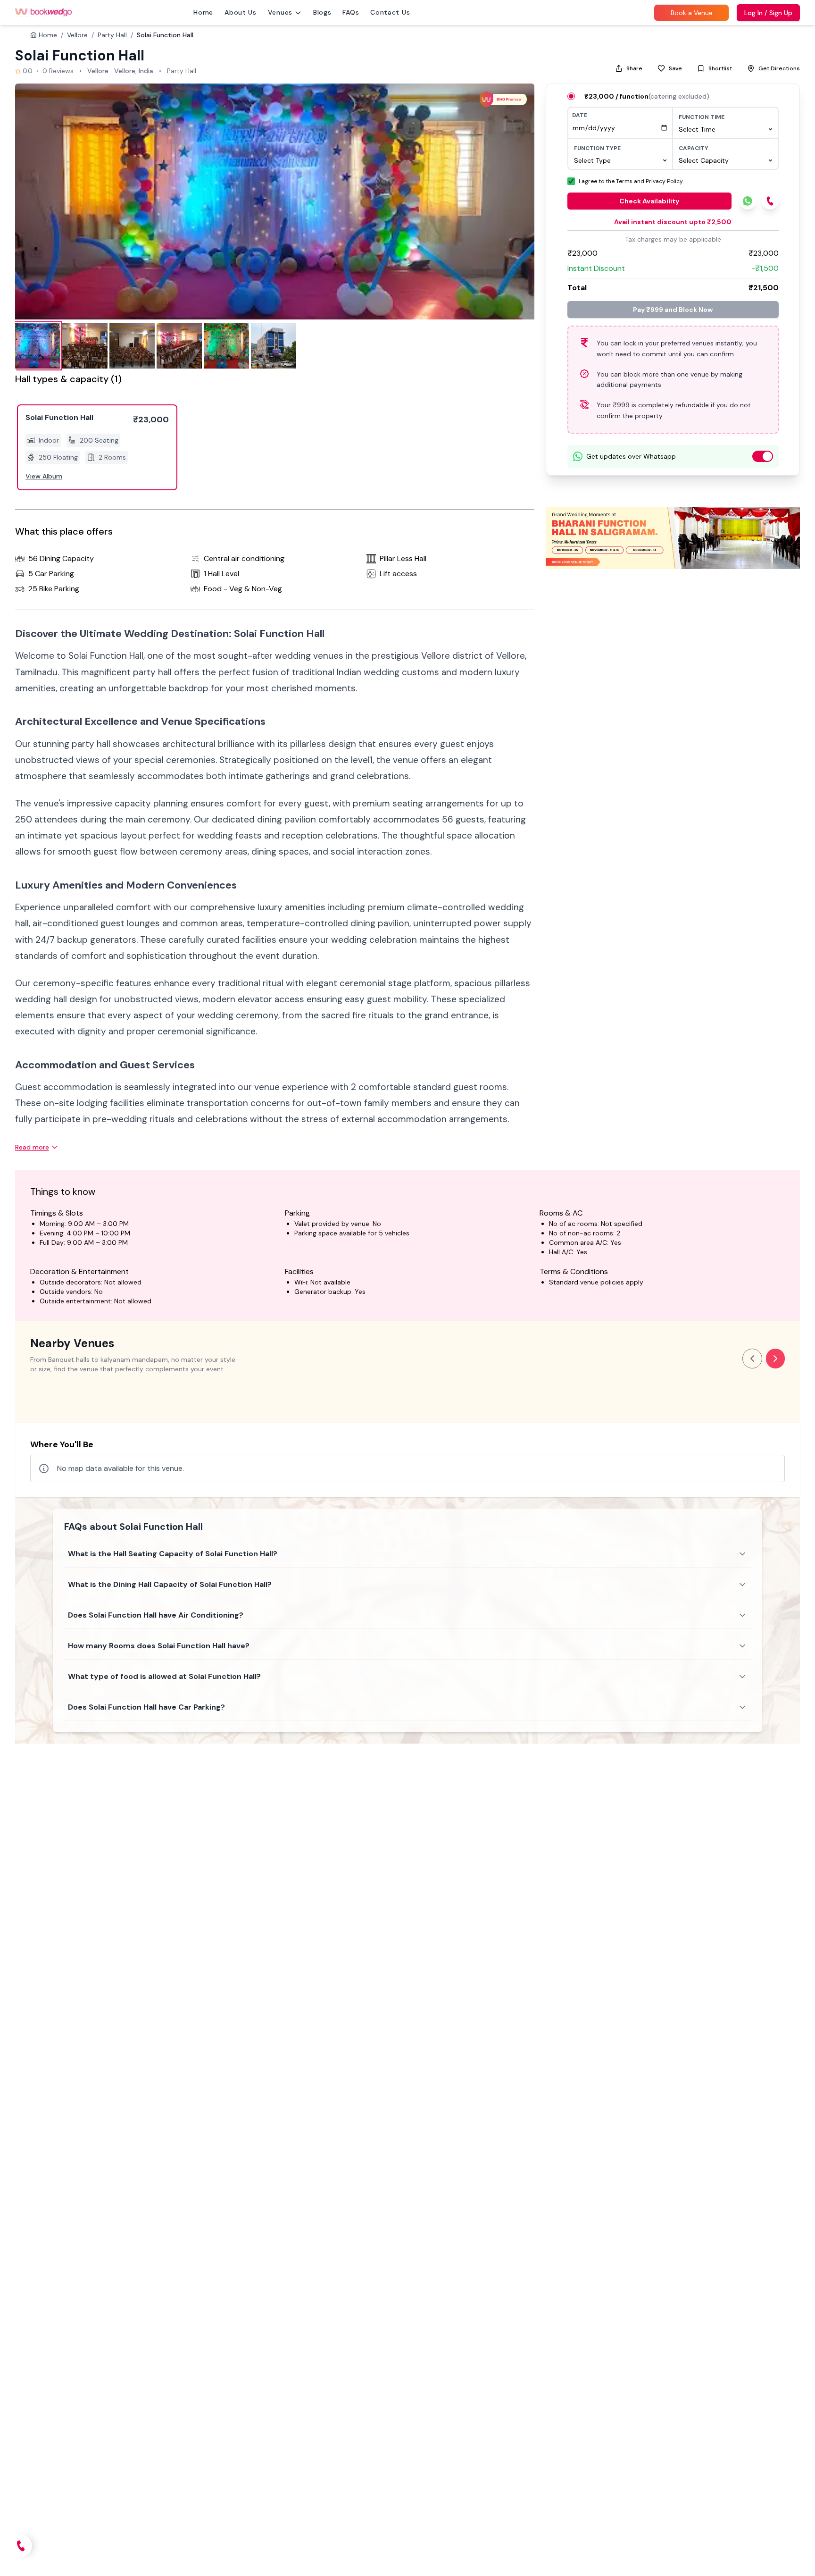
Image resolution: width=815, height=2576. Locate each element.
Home (203, 12)
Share (634, 68)
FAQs (351, 12)
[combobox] (725, 129)
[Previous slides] (752, 1359)
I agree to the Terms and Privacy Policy (631, 181)
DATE (580, 115)
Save (675, 68)
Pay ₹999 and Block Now (673, 310)
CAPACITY (694, 148)
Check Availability (649, 201)
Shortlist (720, 68)
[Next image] (517, 201)
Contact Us (390, 12)
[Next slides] (775, 1359)
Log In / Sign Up (768, 13)
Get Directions (779, 68)
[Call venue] (21, 2546)
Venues (280, 12)
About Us (241, 12)
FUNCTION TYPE (597, 148)
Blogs (322, 12)
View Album (44, 476)
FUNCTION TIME (702, 117)
